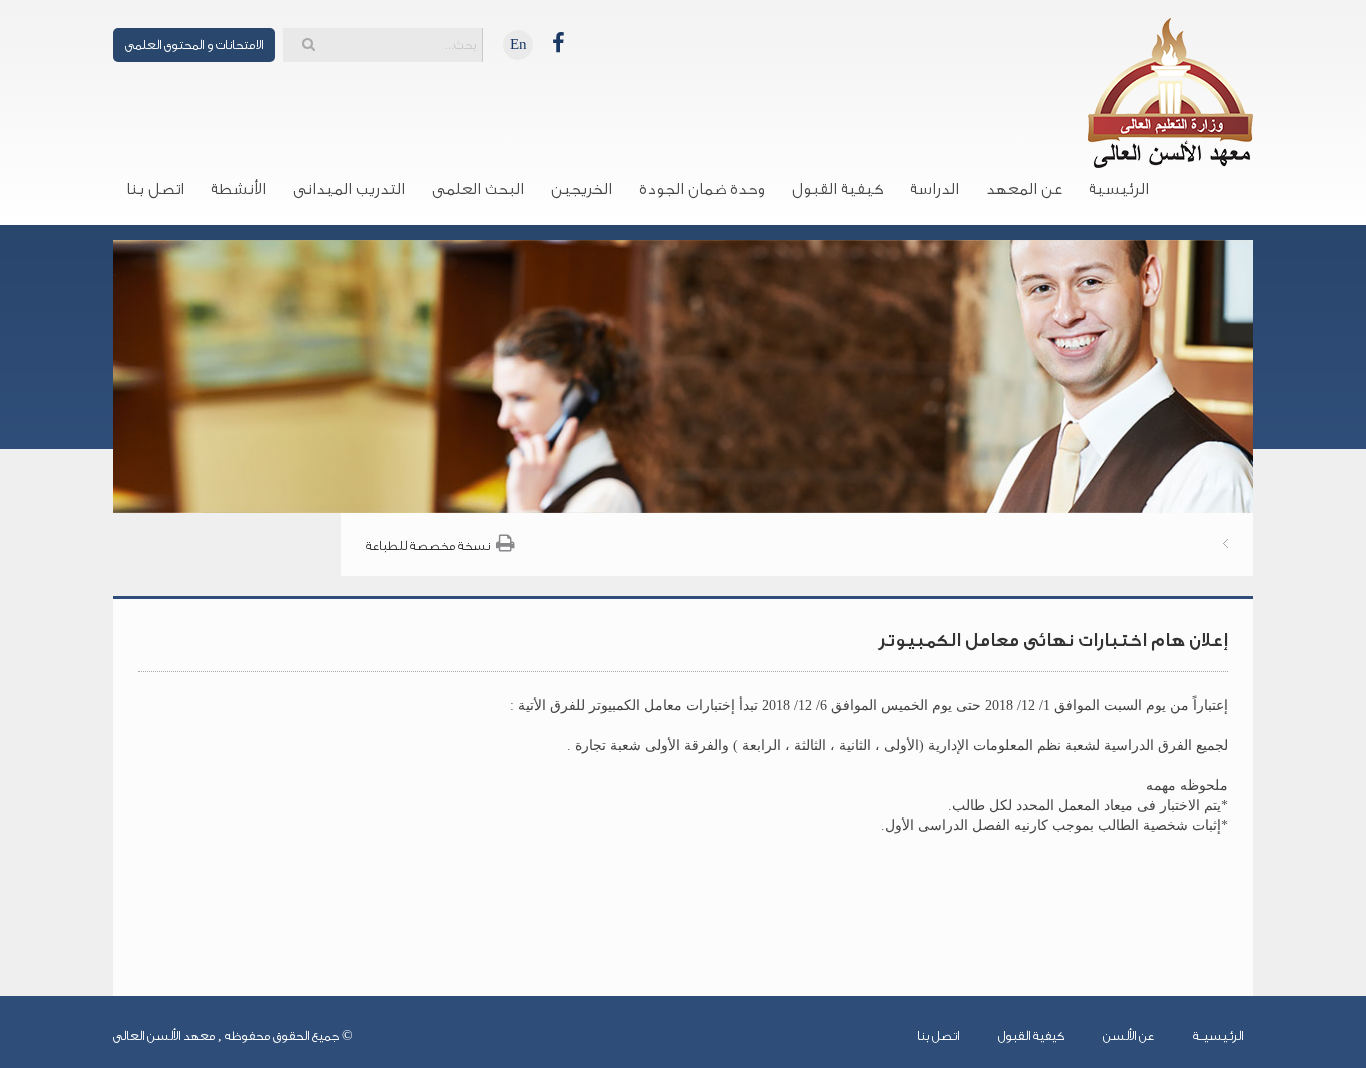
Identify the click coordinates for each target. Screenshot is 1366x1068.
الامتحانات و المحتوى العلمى (194, 44)
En (518, 44)
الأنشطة (238, 189)
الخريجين (581, 189)
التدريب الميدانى (349, 189)
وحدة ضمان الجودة (702, 189)
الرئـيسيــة (1218, 1035)
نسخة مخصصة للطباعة (428, 545)
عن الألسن (1128, 1035)
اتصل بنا (155, 189)
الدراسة (934, 189)
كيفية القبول (837, 189)
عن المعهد (1024, 189)
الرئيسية (1119, 189)
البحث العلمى (478, 189)
